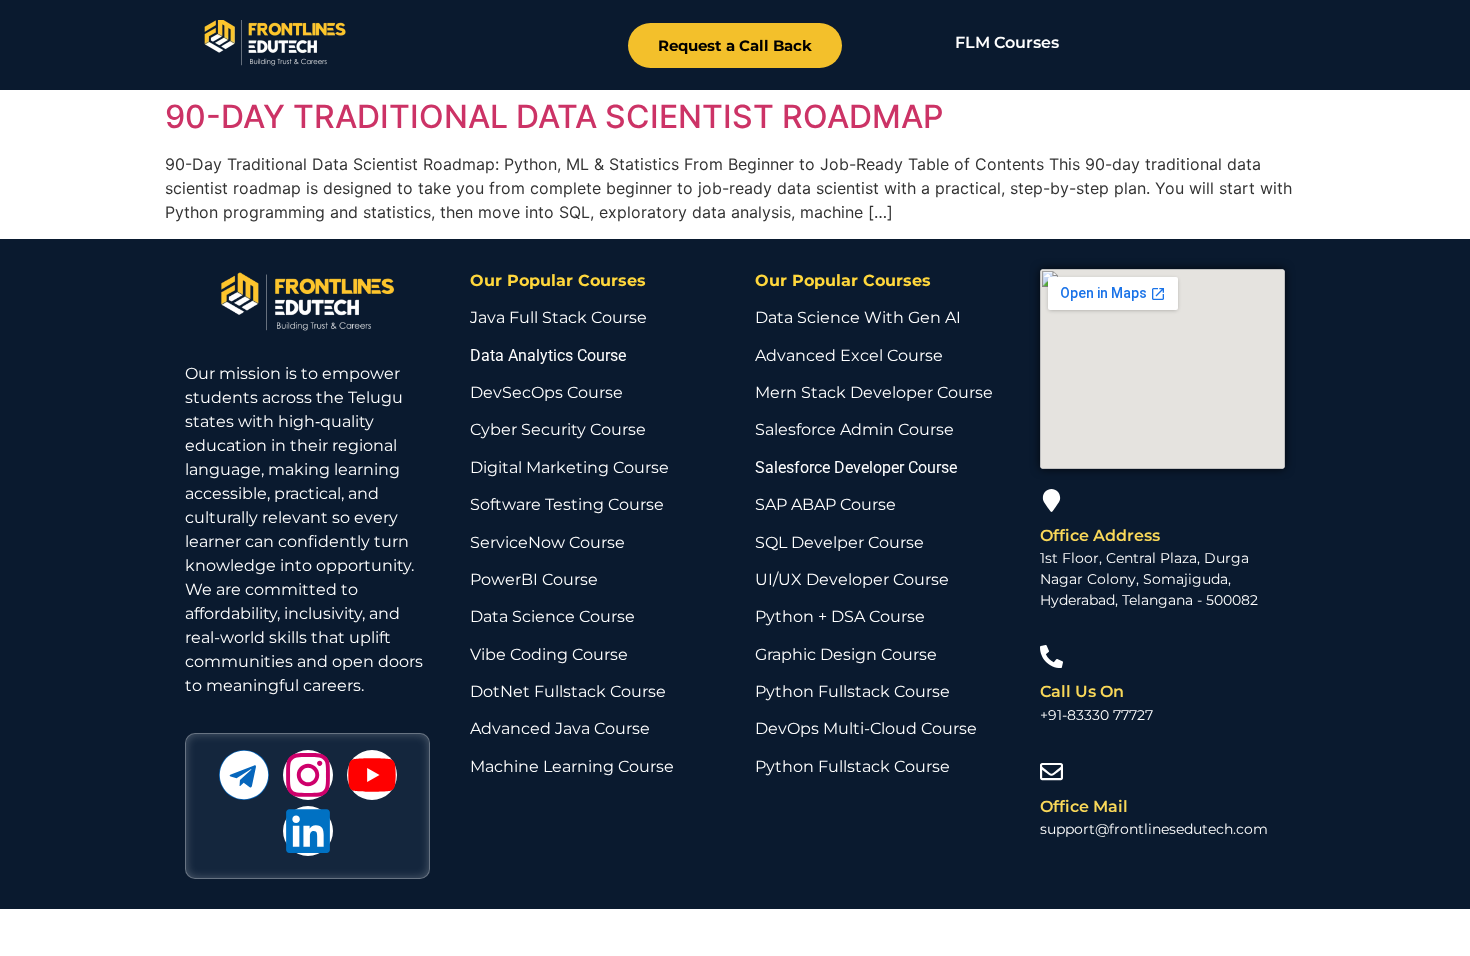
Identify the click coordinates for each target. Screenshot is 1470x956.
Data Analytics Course (548, 355)
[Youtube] (372, 775)
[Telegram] (244, 775)
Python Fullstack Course (852, 691)
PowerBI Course (534, 579)
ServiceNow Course (547, 542)
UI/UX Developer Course (852, 579)
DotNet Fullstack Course (568, 691)
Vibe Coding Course (549, 654)
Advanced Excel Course (849, 355)
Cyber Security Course (558, 429)
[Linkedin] (308, 831)
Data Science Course (552, 616)
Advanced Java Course (560, 728)
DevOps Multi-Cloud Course (866, 728)
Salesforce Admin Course (854, 429)
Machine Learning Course (572, 766)
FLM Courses (1007, 42)
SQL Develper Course (839, 542)
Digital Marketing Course (569, 467)
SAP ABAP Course (825, 504)
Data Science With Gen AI (858, 317)
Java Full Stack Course (558, 317)
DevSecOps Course (546, 392)
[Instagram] (308, 775)
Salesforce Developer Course (856, 467)
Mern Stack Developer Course (874, 392)
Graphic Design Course (846, 654)
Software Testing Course (567, 504)
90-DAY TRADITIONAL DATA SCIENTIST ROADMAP (554, 116)
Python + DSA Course (840, 616)
